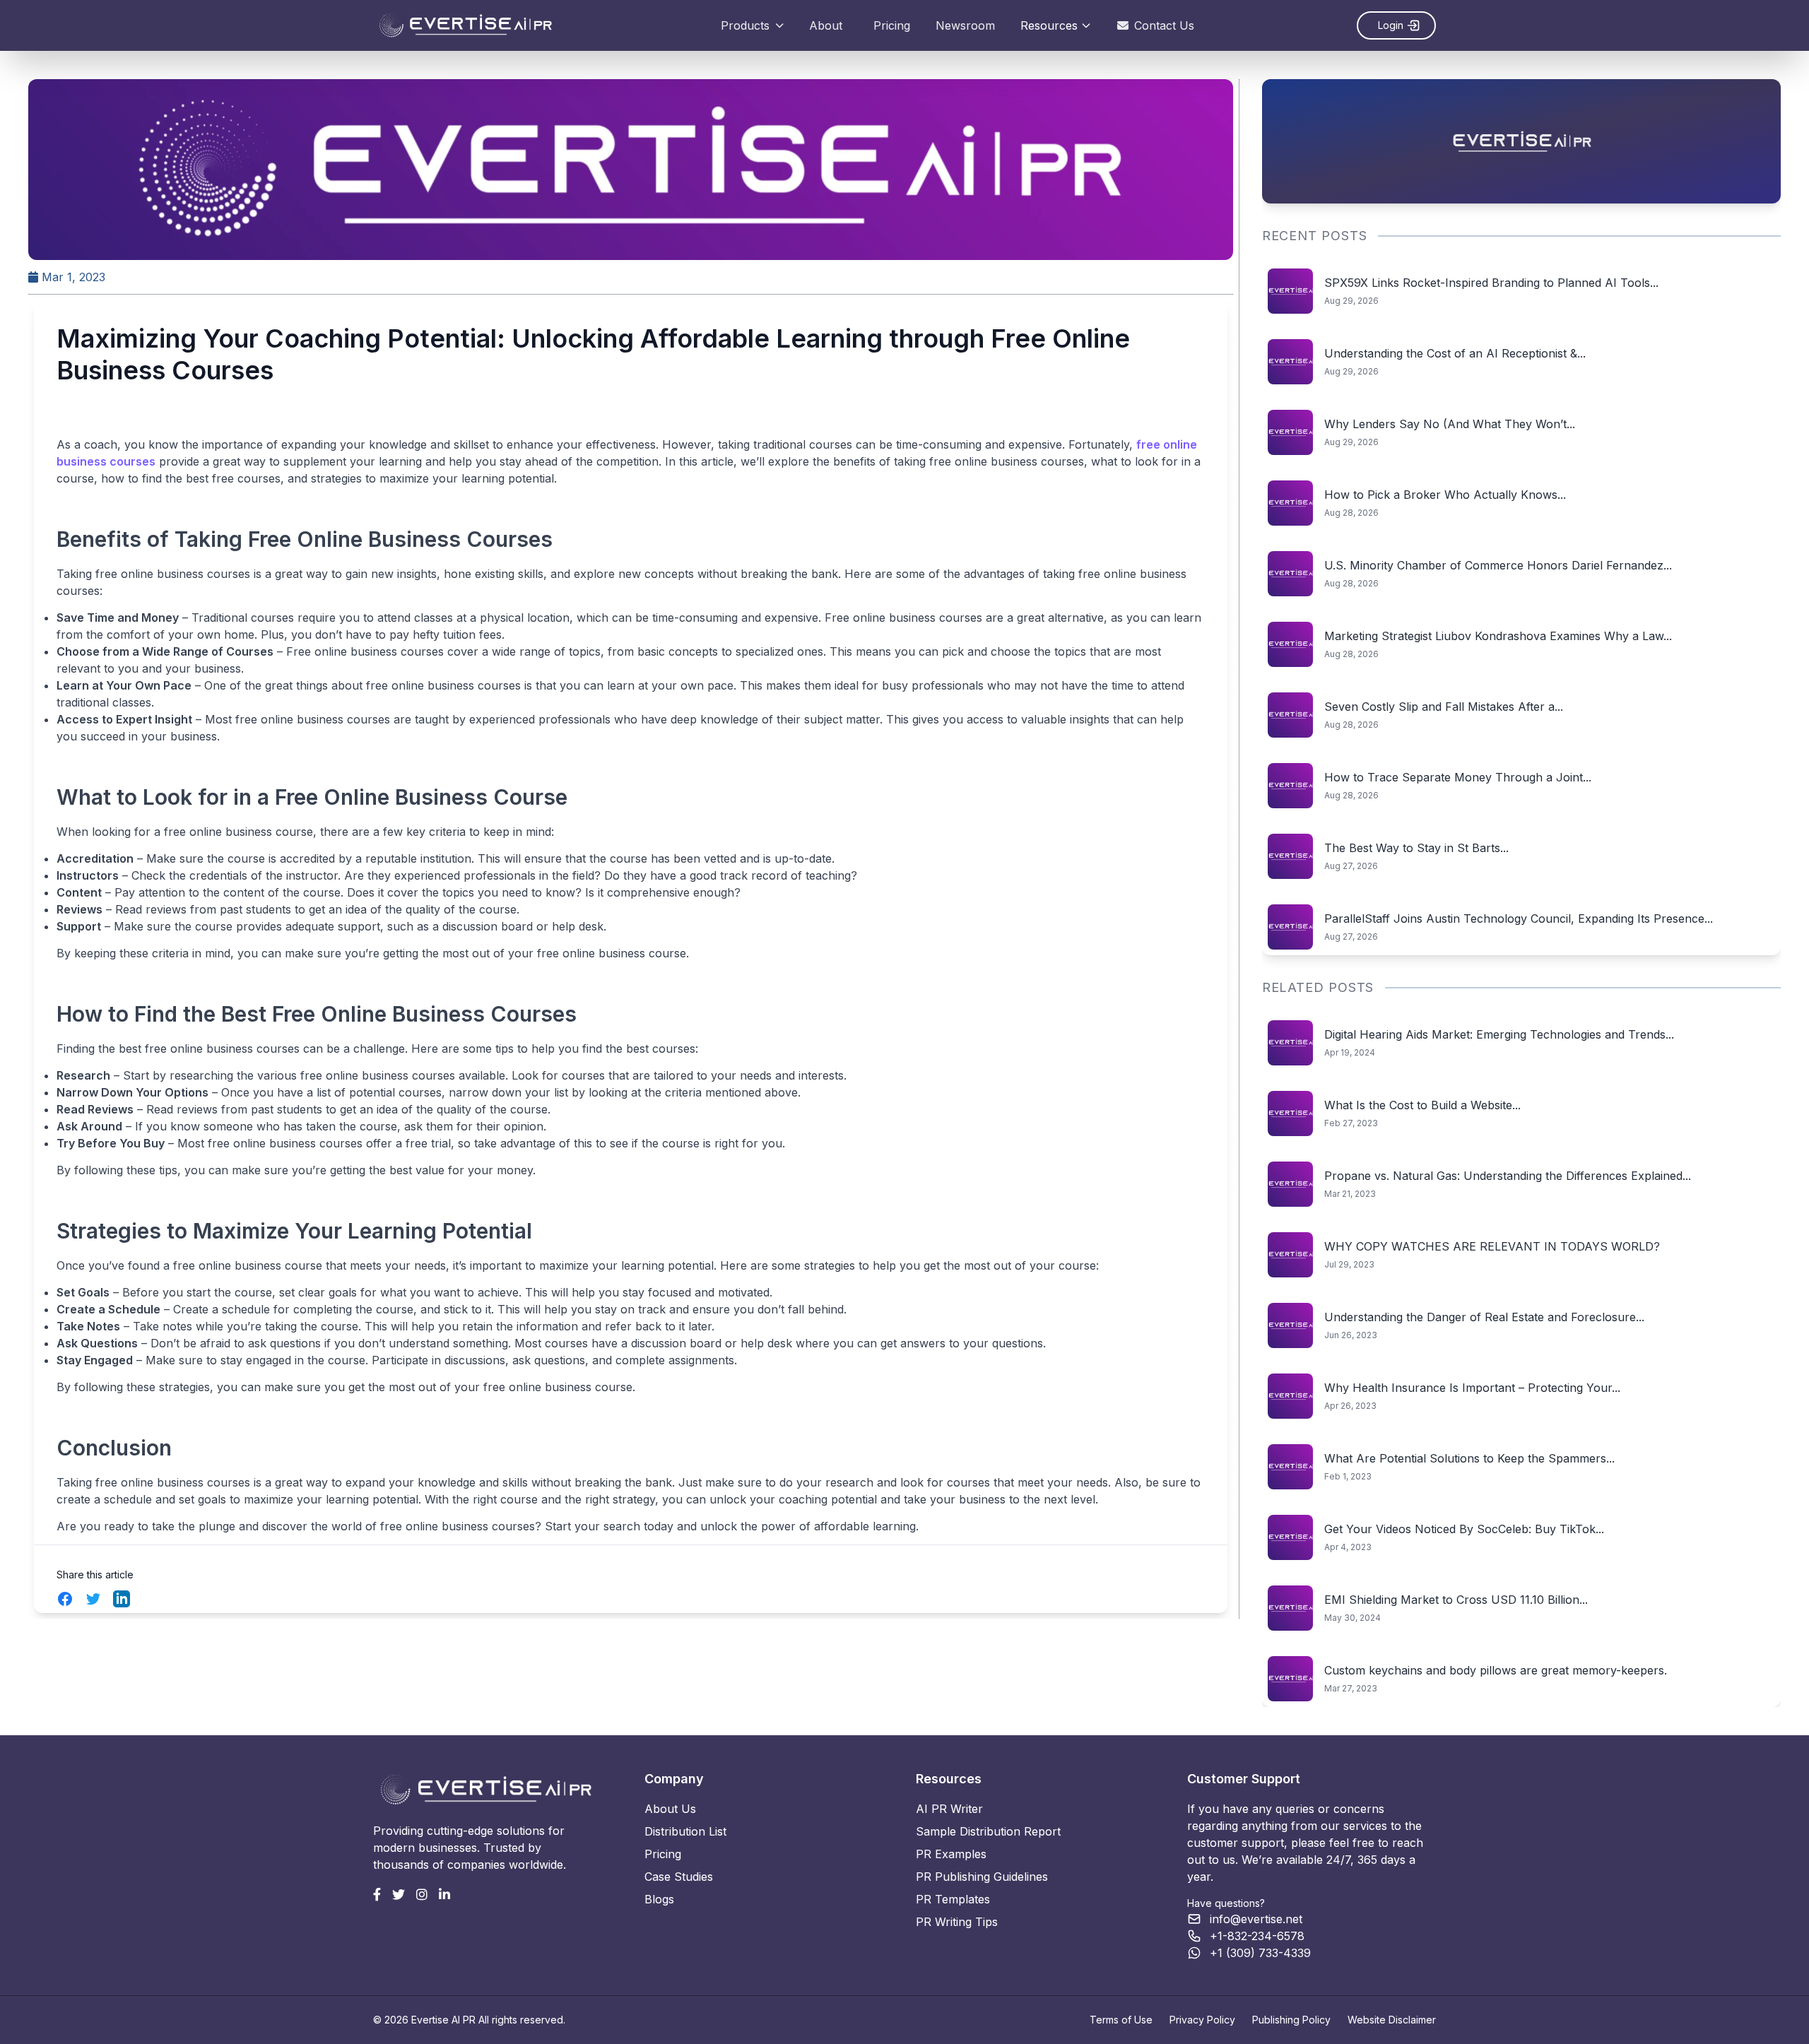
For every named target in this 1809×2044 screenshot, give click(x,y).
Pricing (892, 25)
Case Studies (679, 1877)
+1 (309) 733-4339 (1260, 1953)
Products (745, 25)
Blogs (659, 1899)
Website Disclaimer (1392, 2020)
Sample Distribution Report (988, 1831)
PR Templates (953, 1899)
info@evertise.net (1256, 1919)
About (826, 25)
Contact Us (1164, 25)
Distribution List (685, 1831)
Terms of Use (1121, 2020)
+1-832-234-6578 (1257, 1936)
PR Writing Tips (957, 1922)
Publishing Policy (1291, 2020)
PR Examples (951, 1854)
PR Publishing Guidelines (982, 1877)
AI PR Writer (949, 1809)
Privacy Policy (1202, 2020)
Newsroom (965, 25)
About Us (670, 1809)
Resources (1049, 25)
